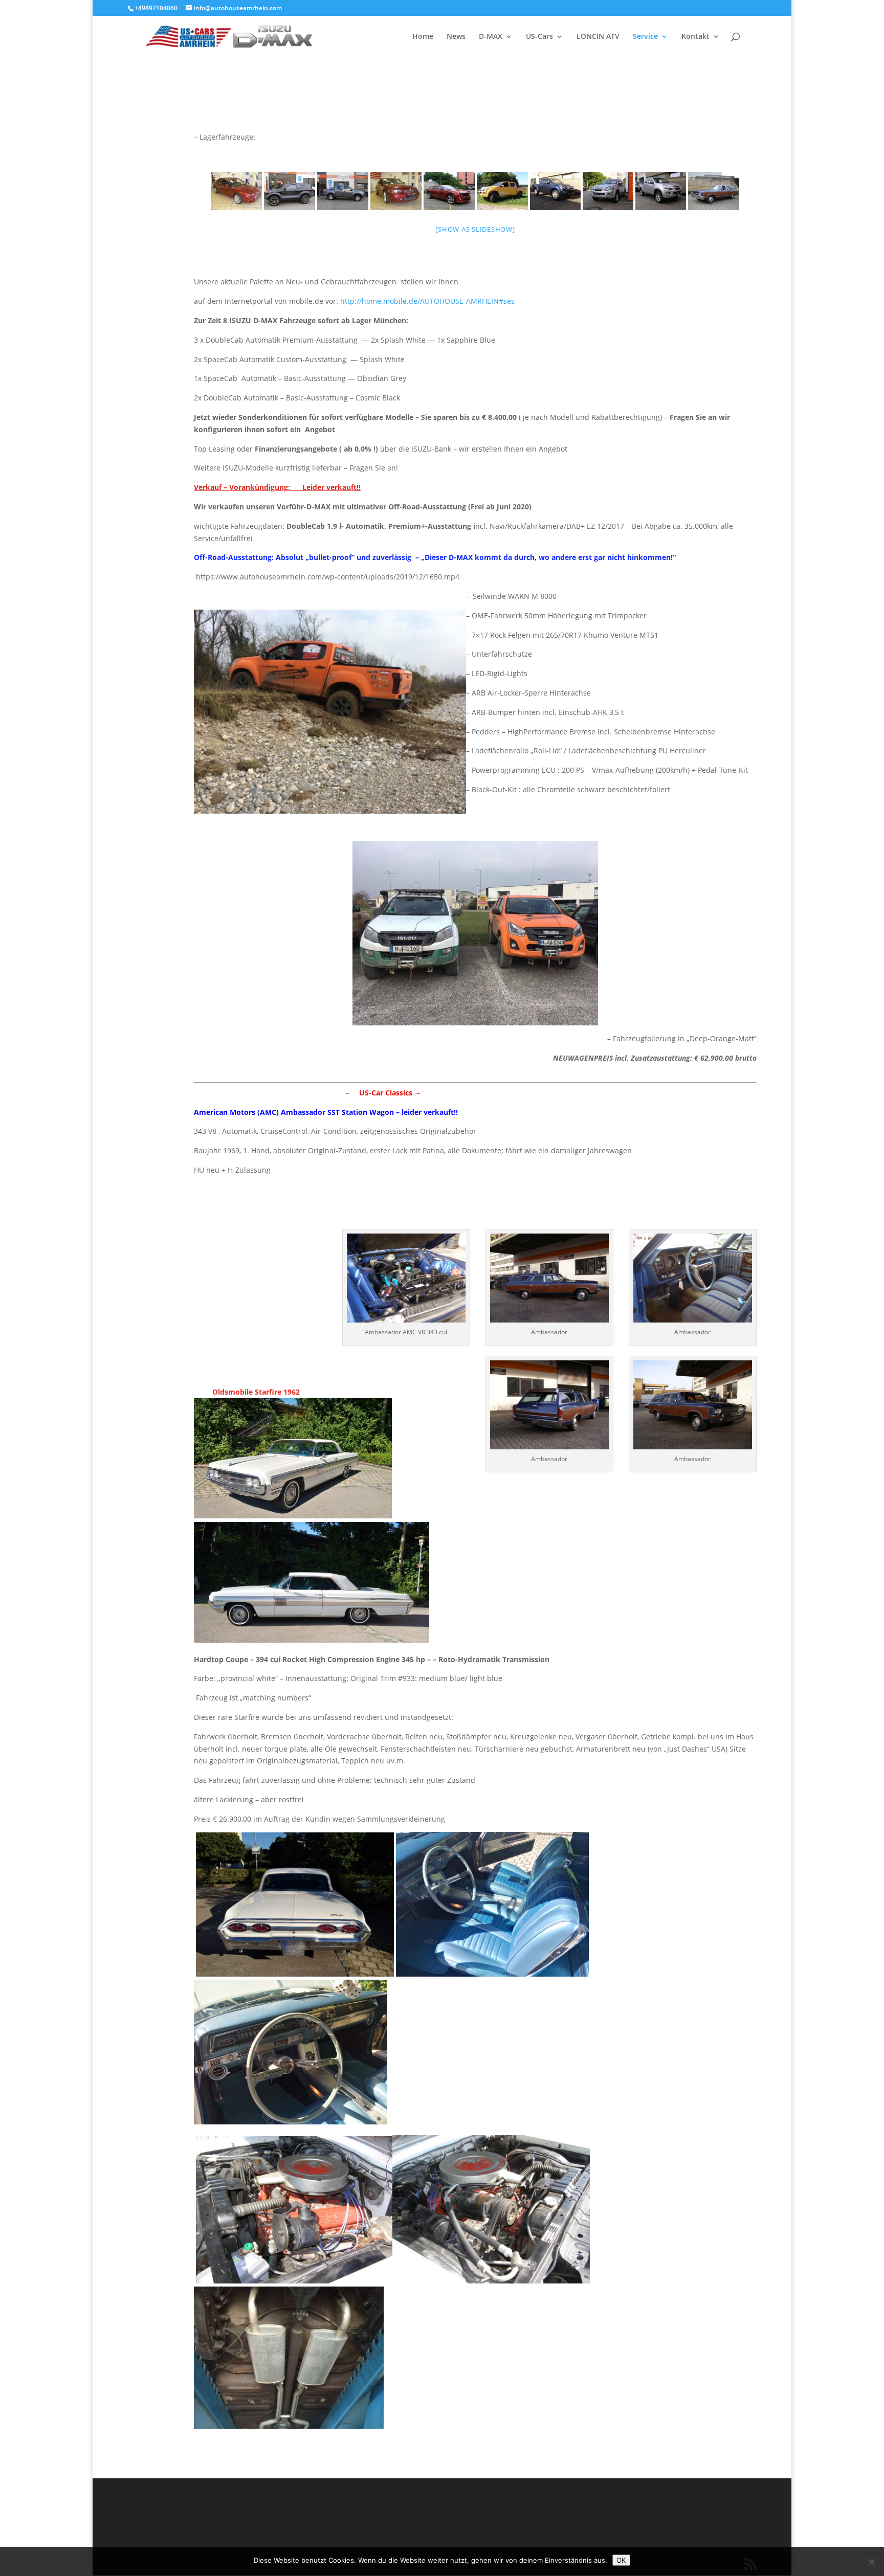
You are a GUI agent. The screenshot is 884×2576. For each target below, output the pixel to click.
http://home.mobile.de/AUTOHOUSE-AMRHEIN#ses (427, 301)
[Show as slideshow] (475, 229)
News (456, 37)
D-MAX (491, 37)
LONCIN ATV (598, 37)
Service (645, 37)
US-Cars (539, 37)
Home (423, 37)
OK (621, 2560)
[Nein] (871, 2562)
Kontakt (695, 37)
